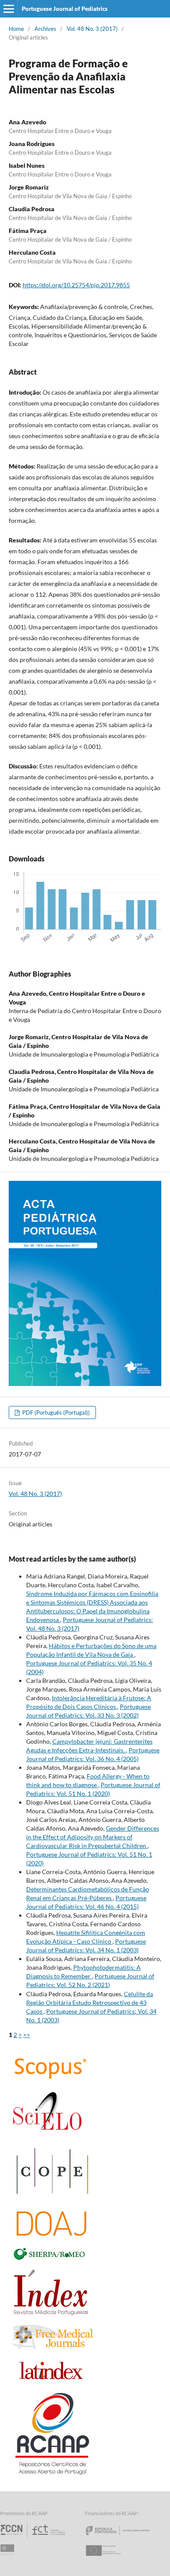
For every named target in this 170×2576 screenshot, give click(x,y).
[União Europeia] (111, 2558)
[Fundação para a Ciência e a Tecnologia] (34, 2538)
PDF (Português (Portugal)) (55, 1413)
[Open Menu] (9, 9)
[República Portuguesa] (125, 2538)
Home (16, 29)
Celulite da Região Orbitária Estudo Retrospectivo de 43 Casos (90, 2003)
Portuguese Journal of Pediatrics (65, 9)
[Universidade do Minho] (9, 2558)
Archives (45, 29)
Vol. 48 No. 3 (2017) (92, 29)
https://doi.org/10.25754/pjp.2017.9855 (76, 285)
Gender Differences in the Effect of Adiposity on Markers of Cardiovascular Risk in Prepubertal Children (93, 1837)
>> (27, 2035)
